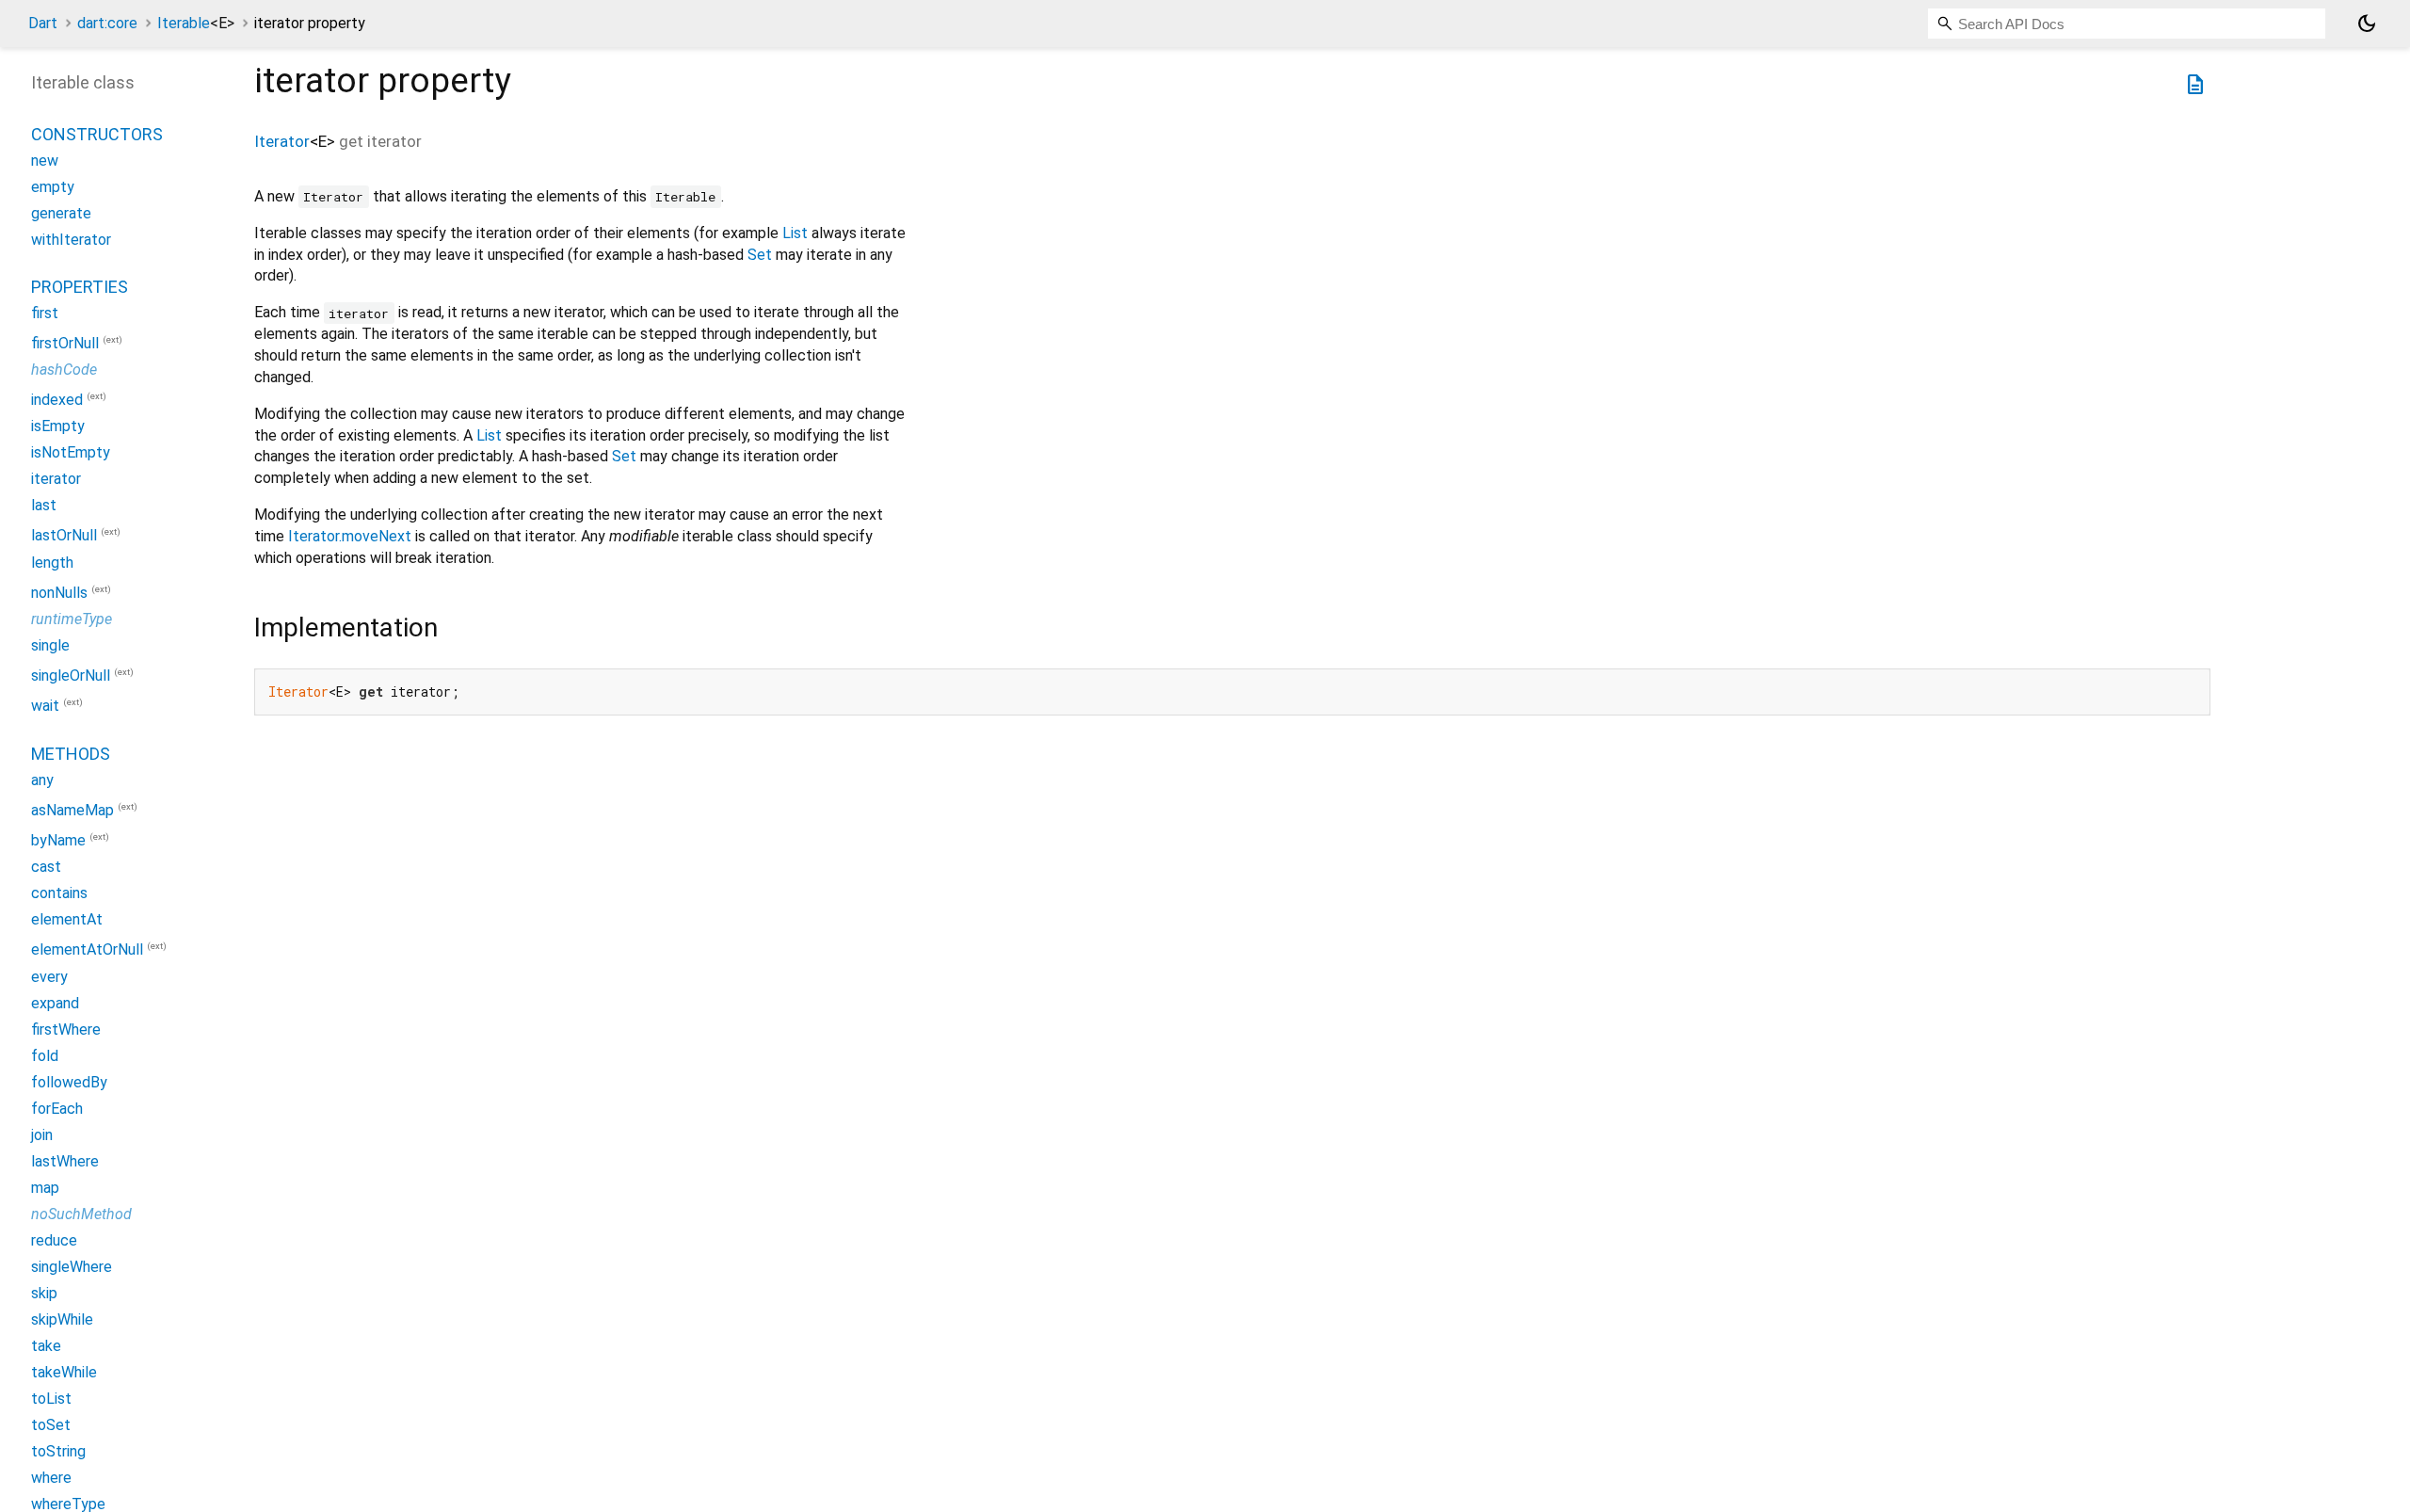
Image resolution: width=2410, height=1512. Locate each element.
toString (58, 1451)
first (45, 313)
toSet (51, 1425)
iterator (56, 479)
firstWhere (66, 1029)
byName (58, 840)
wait (45, 707)
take (46, 1346)
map (45, 1188)
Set (760, 255)
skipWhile (62, 1319)
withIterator (71, 240)
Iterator (282, 141)
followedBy (69, 1082)
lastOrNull (64, 536)
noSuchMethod (81, 1214)
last (44, 505)
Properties (80, 287)
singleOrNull (71, 676)
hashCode (64, 370)
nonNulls (59, 593)
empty (53, 187)
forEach (57, 1109)
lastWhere (65, 1161)
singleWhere (72, 1267)
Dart (43, 23)
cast (46, 867)
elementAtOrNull (87, 950)
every (49, 977)
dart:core (107, 23)
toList (51, 1399)
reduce (54, 1240)
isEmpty (58, 426)
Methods (71, 754)
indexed (57, 400)
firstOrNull (65, 343)
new (45, 161)
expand (55, 1003)
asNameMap (72, 810)
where (51, 1478)
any (42, 780)
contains (59, 893)
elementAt (67, 919)
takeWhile (64, 1372)
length (52, 563)
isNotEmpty (71, 452)
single (50, 645)
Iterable (196, 23)
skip (44, 1293)
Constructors (97, 134)
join (42, 1135)
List (795, 233)
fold (45, 1056)
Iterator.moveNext (350, 536)
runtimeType (72, 619)
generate (61, 213)
